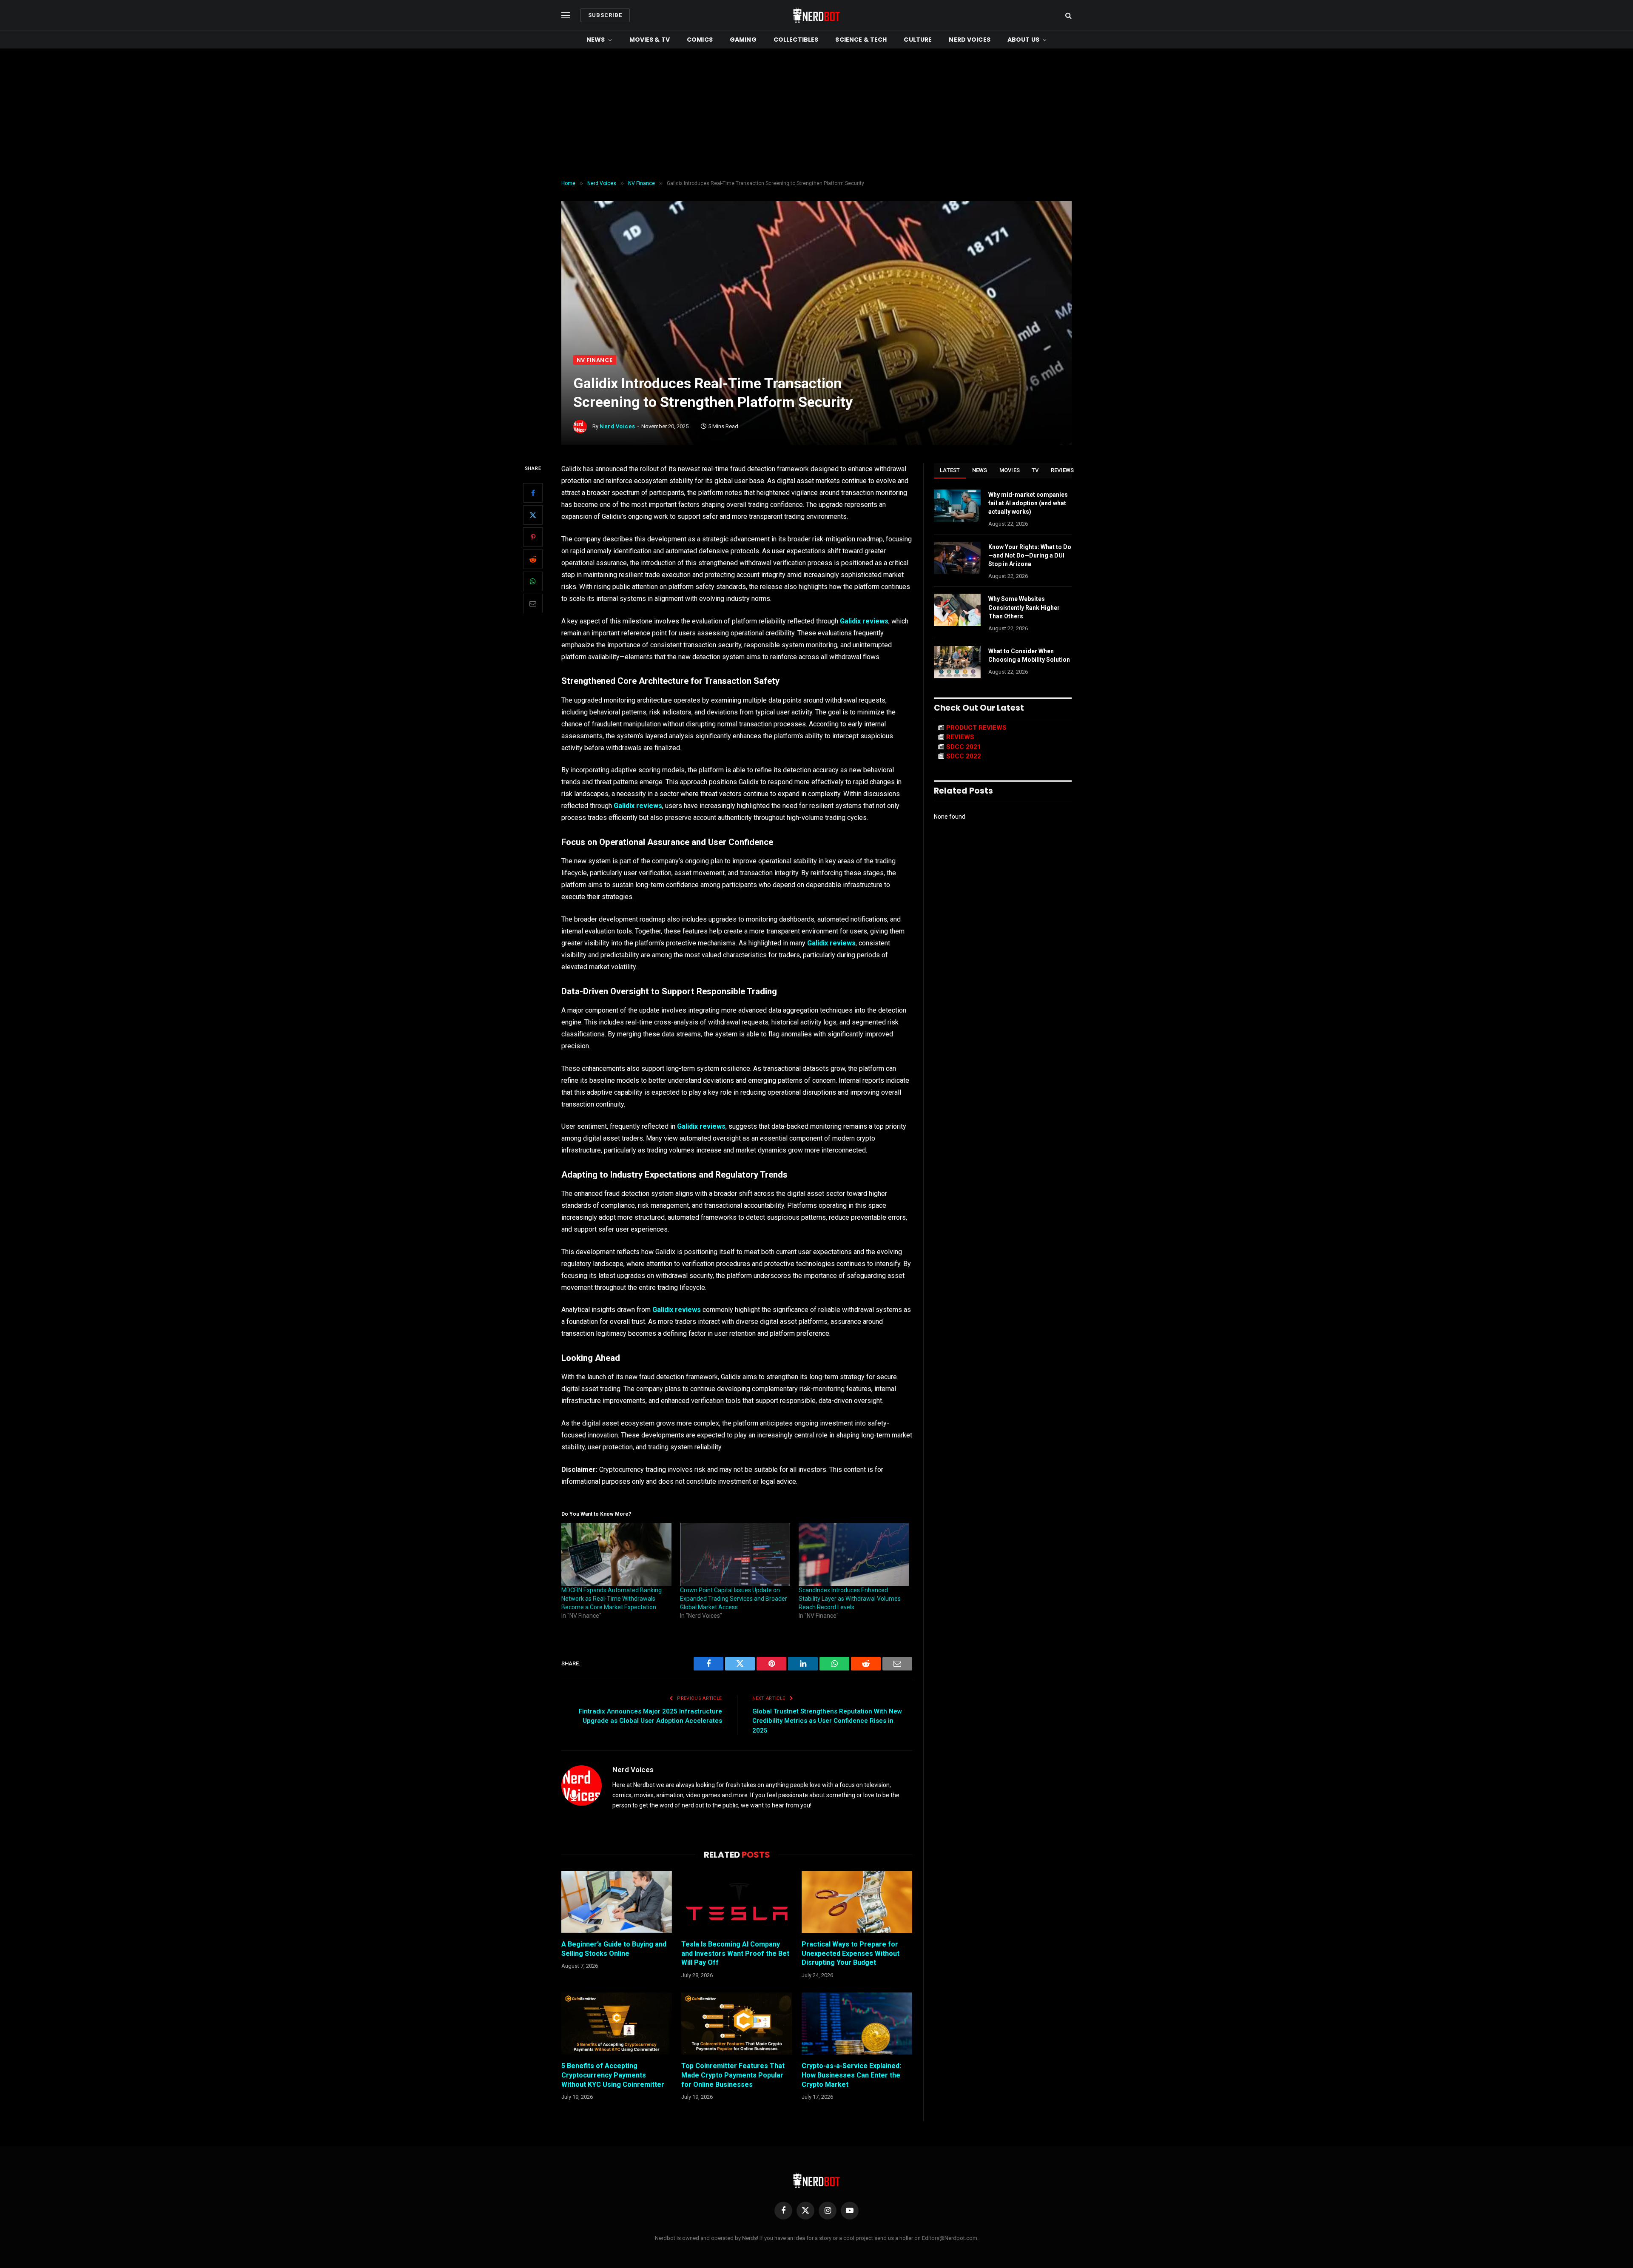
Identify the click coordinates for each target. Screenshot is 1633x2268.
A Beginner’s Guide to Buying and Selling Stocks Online (614, 1949)
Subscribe (605, 15)
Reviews (1063, 470)
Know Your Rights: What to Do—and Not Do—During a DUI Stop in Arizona (1030, 555)
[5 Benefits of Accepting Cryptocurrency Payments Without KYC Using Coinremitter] (617, 2023)
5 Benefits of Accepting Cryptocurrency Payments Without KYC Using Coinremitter (613, 2075)
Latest (950, 470)
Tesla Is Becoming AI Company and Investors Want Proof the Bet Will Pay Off (735, 1954)
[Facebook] (533, 493)
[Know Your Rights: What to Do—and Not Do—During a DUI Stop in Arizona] (957, 558)
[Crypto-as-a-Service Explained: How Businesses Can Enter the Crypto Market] (857, 2023)
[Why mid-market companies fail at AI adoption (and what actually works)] (957, 506)
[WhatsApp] (533, 581)
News (596, 40)
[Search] (1068, 16)
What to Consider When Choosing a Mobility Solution (1029, 655)
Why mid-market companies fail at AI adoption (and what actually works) (1028, 503)
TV (1035, 470)
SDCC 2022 (964, 756)
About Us (1023, 40)
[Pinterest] (533, 537)
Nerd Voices (970, 40)
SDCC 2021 (964, 747)
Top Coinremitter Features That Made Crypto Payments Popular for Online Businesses (733, 2075)
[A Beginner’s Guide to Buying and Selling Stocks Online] (617, 1902)
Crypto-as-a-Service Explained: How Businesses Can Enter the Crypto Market (851, 2075)
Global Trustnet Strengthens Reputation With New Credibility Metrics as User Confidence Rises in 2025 (827, 1721)
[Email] (533, 603)
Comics (700, 40)
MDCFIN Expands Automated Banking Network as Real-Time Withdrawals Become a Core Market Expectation (612, 1599)
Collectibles (796, 40)
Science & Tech (861, 40)
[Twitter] (533, 515)
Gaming (743, 40)
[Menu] (566, 16)
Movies (1010, 470)
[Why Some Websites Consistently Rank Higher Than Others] (957, 610)
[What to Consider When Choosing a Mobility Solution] (957, 662)
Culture (918, 40)
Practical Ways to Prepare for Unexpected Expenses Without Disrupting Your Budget (851, 1954)
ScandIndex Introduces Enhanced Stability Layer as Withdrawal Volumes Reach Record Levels (850, 1599)
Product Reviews (976, 728)
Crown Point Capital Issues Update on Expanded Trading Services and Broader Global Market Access (734, 1599)
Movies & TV (650, 40)
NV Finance (595, 360)
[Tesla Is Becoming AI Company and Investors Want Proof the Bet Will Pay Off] (737, 1902)
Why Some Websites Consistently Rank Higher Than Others (1024, 607)
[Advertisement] (816, 112)
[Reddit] (533, 559)
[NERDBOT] (816, 15)
